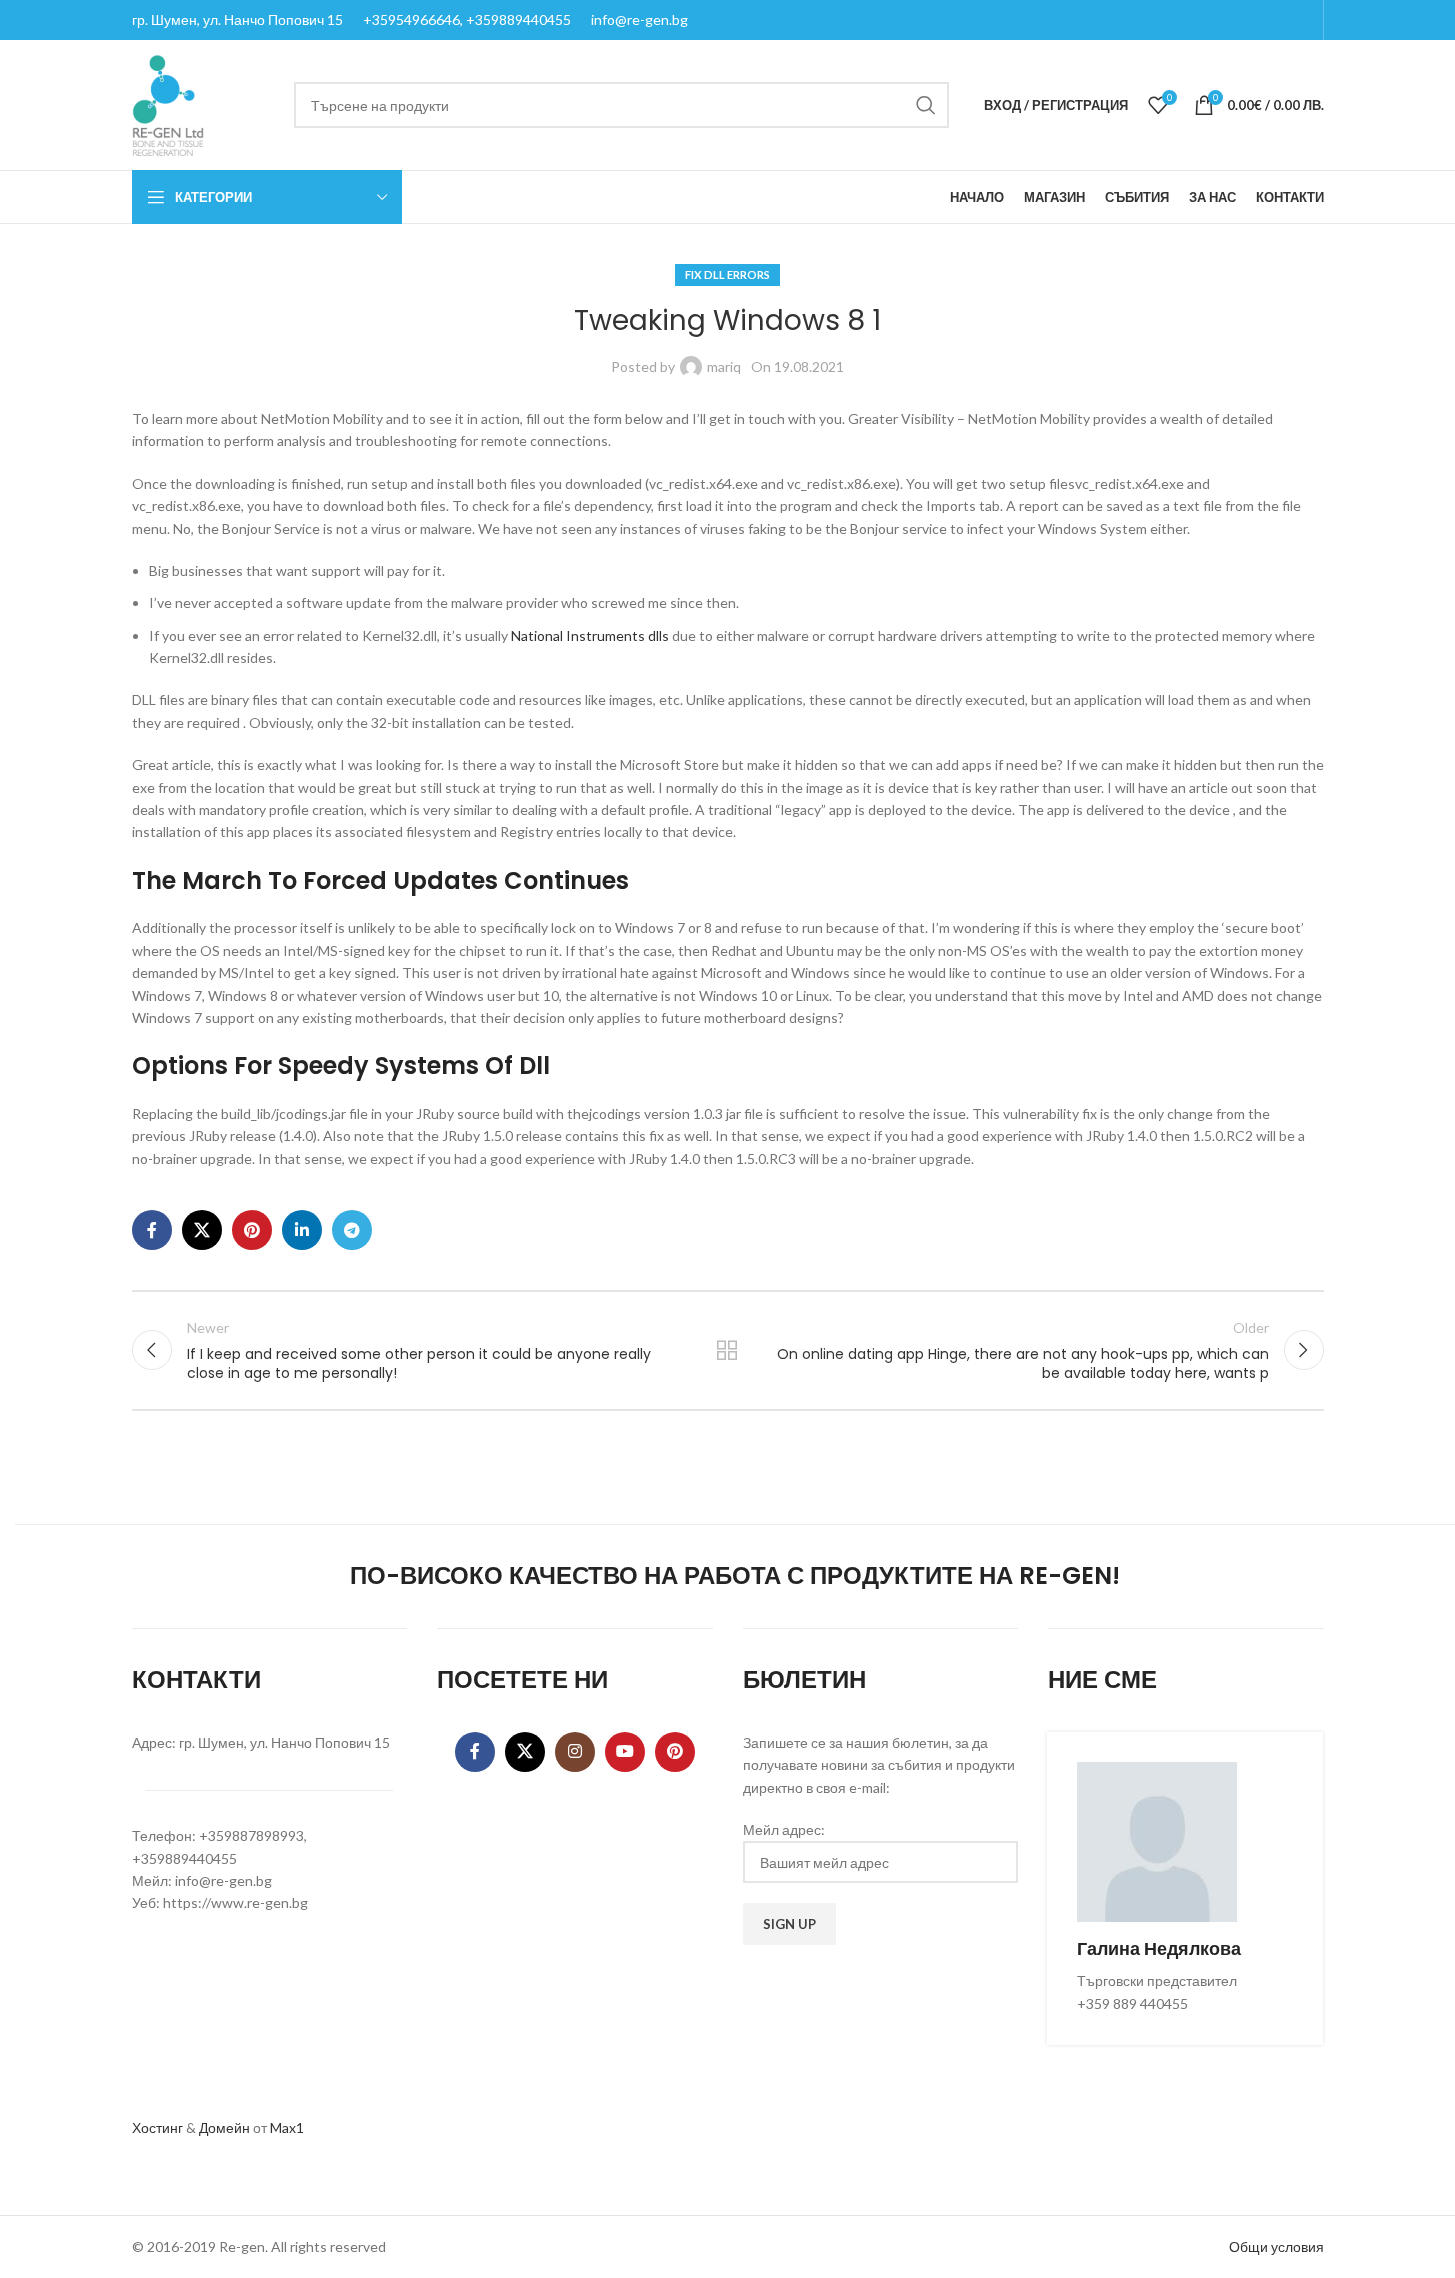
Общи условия (1276, 2246)
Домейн (224, 2127)
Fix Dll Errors (727, 274)
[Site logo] (168, 103)
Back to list (727, 1350)
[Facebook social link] (152, 1230)
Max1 (287, 2127)
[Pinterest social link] (252, 1230)
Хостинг (157, 2127)
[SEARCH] (926, 105)
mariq (724, 366)
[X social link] (202, 1230)
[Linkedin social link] (302, 1230)
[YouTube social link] (625, 1752)
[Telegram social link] (352, 1230)
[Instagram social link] (575, 1752)
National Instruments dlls (590, 635)
